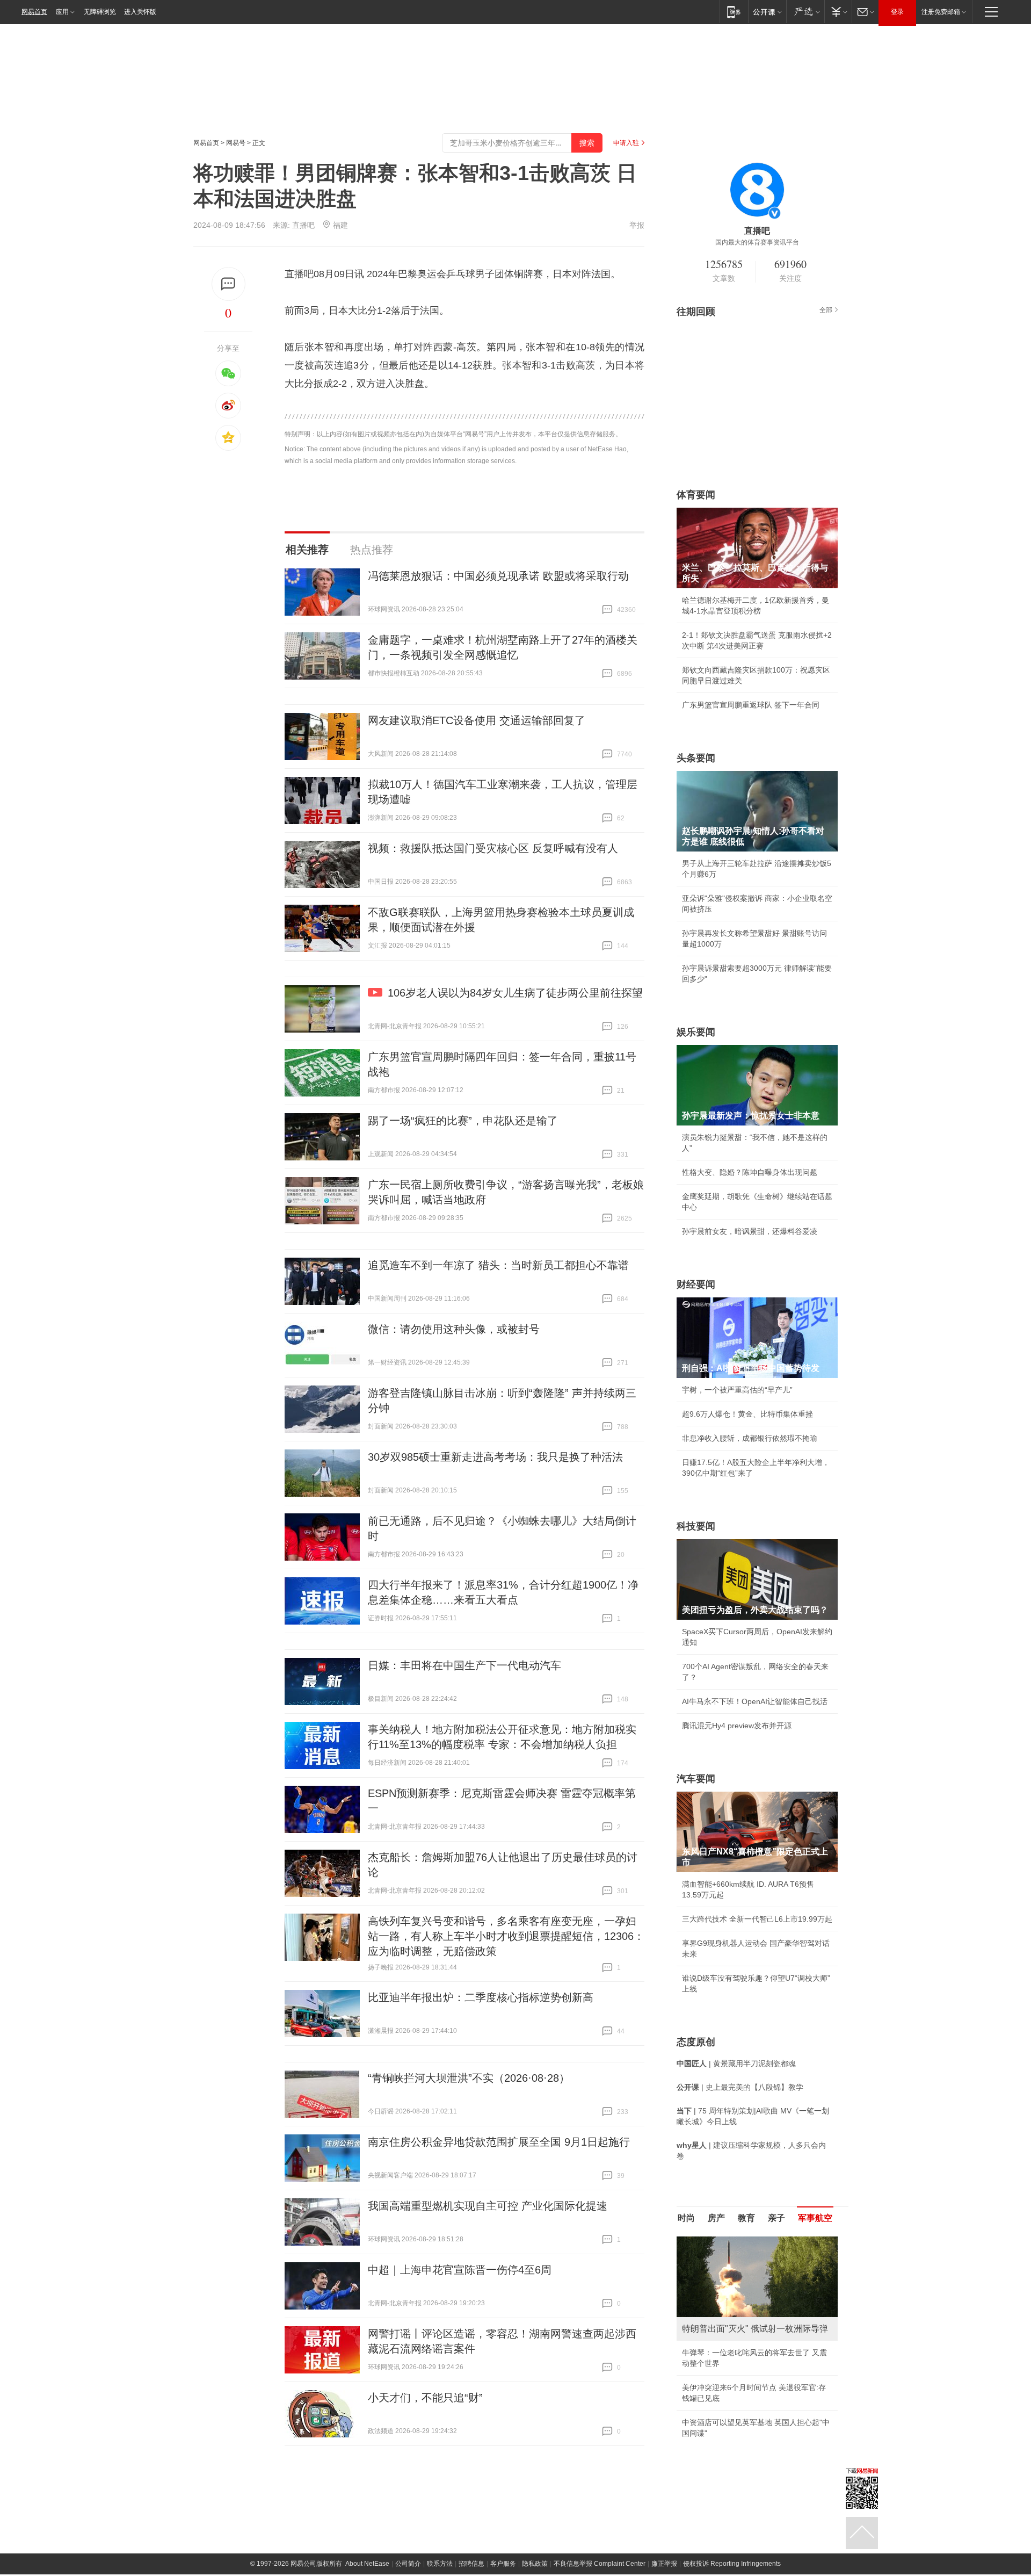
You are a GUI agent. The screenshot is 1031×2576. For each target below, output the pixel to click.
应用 (62, 12)
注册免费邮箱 (941, 12)
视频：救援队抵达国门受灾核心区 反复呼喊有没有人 (493, 848)
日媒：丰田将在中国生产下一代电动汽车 (464, 1665)
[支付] (838, 12)
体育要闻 (696, 495)
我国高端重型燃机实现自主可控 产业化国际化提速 (488, 2206)
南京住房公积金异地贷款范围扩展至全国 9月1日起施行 (499, 2142)
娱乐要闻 (696, 1032)
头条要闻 (696, 758)
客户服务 (503, 2564)
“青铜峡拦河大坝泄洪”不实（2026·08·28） (469, 2078)
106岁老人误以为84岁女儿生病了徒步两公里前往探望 (515, 993)
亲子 (776, 2218)
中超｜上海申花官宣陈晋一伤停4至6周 (460, 2270)
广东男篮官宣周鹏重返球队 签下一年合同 (751, 705)
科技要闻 (696, 1526)
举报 (637, 225)
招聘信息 (471, 2564)
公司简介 (408, 2564)
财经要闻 (696, 1285)
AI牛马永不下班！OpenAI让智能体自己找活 (755, 1701)
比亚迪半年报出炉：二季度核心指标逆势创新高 (481, 1997)
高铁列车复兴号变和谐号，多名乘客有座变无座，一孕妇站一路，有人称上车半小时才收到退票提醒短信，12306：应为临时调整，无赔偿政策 (506, 1936)
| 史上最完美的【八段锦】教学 (740, 2087)
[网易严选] (805, 12)
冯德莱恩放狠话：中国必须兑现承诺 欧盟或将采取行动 (498, 576)
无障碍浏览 (100, 12)
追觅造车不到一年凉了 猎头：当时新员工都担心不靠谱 (498, 1265)
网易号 (236, 143)
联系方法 (440, 2564)
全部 (826, 310)
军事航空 (815, 2218)
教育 (746, 2218)
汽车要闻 (696, 1779)
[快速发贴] (228, 284)
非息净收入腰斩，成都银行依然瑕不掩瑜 (750, 1438)
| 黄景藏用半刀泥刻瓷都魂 (736, 2063)
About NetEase (367, 2564)
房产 (716, 2218)
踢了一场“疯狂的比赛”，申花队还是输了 (463, 1121)
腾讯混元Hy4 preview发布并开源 (737, 1726)
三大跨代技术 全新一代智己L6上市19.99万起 (757, 1919)
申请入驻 (626, 143)
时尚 (686, 2218)
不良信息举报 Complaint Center (600, 2564)
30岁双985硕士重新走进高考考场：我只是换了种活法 (495, 1457)
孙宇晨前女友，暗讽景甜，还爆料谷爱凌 (750, 1231)
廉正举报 (664, 2564)
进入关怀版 (140, 12)
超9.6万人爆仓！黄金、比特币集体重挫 (747, 1414)
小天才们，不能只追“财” (425, 2398)
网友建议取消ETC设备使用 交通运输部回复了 (477, 720)
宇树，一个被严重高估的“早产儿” (737, 1390)
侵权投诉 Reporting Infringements (732, 2564)
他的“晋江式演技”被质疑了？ (730, 2387)
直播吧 (303, 225)
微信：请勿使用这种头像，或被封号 (454, 1329)
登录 (897, 12)
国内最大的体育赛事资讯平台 (757, 242)
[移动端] (734, 12)
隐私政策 (535, 2564)
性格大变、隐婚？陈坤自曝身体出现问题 (750, 1172)
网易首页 (34, 12)
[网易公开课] (767, 12)
